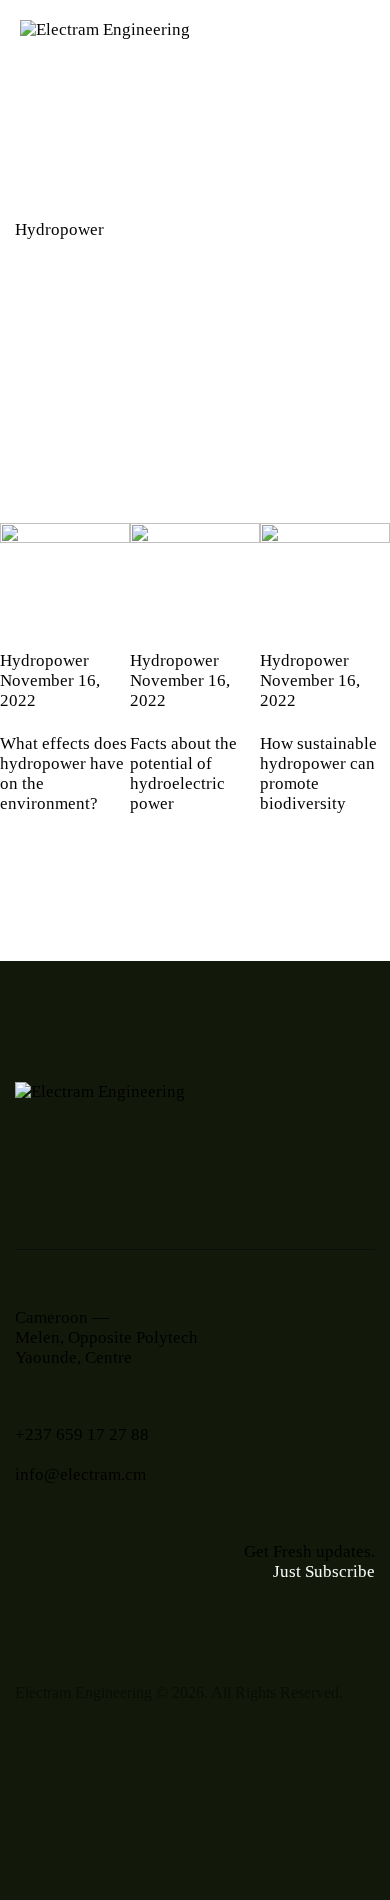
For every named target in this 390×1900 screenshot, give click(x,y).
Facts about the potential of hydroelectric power (183, 773)
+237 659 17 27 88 (82, 1434)
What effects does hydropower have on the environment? (63, 773)
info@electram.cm (80, 1474)
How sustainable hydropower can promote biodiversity (318, 773)
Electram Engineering (83, 1692)
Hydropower (44, 660)
